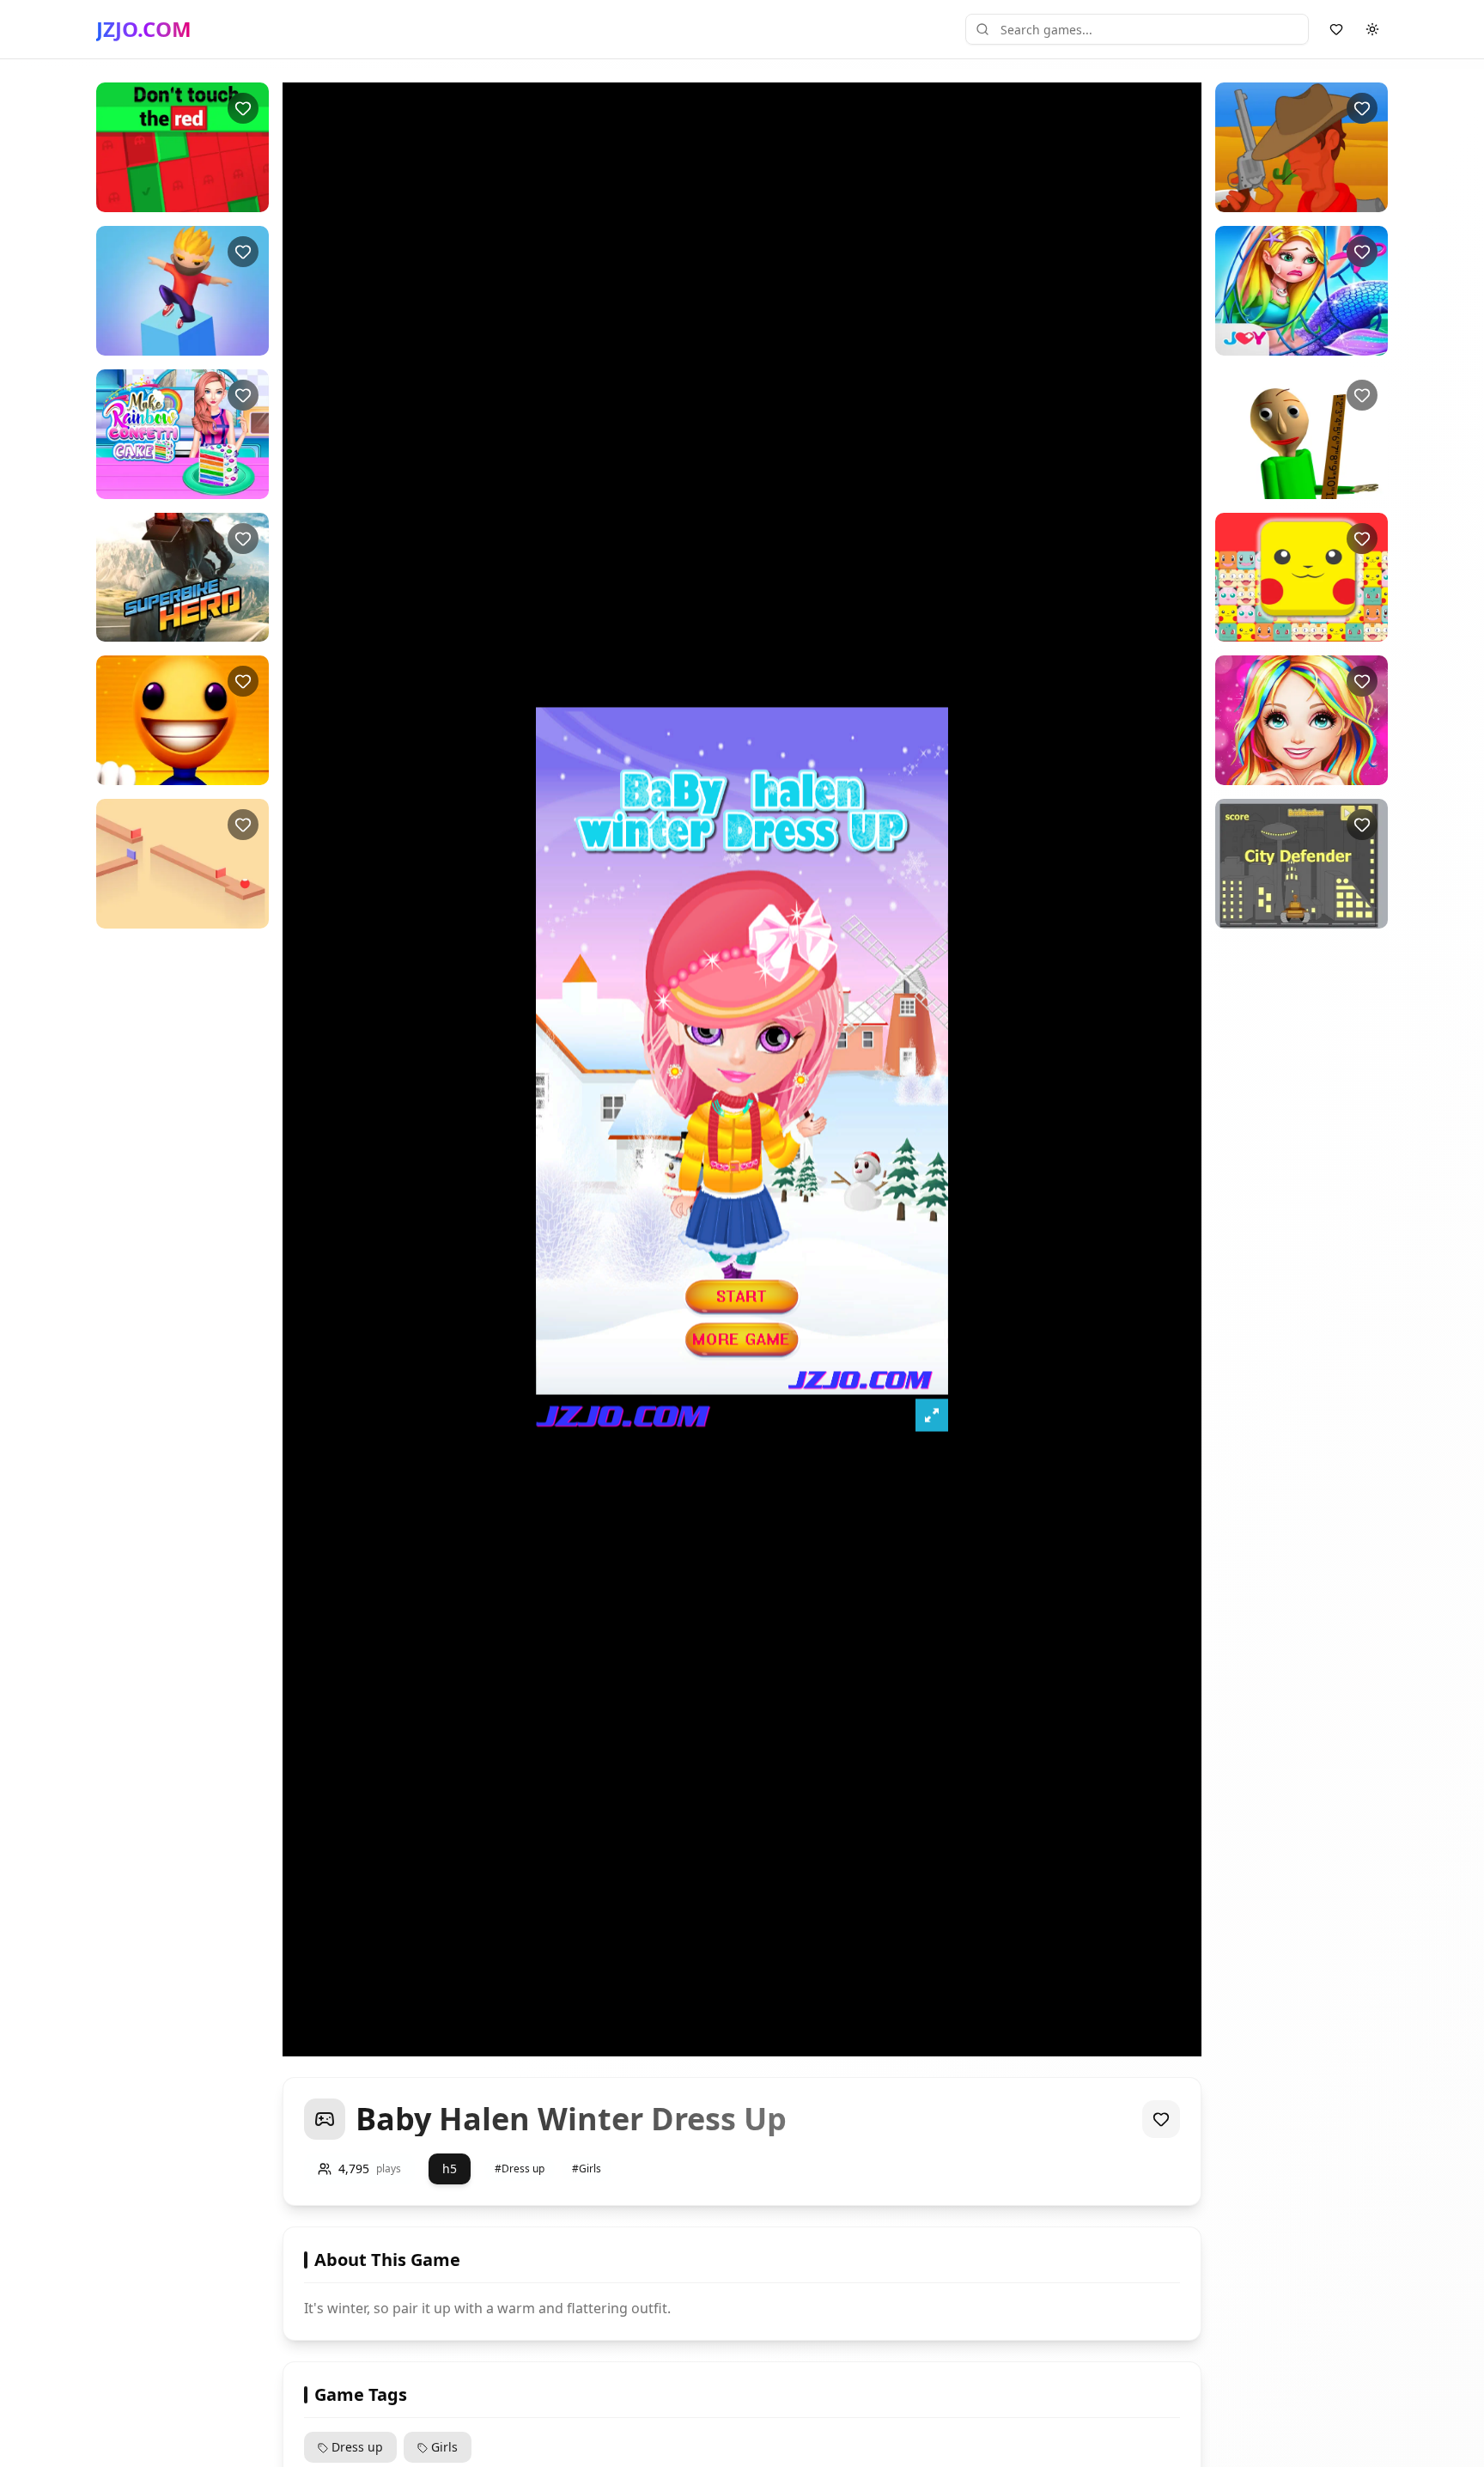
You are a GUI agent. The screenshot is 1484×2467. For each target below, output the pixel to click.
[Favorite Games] (1336, 29)
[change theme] (1372, 29)
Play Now (167, 198)
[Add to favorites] (243, 108)
